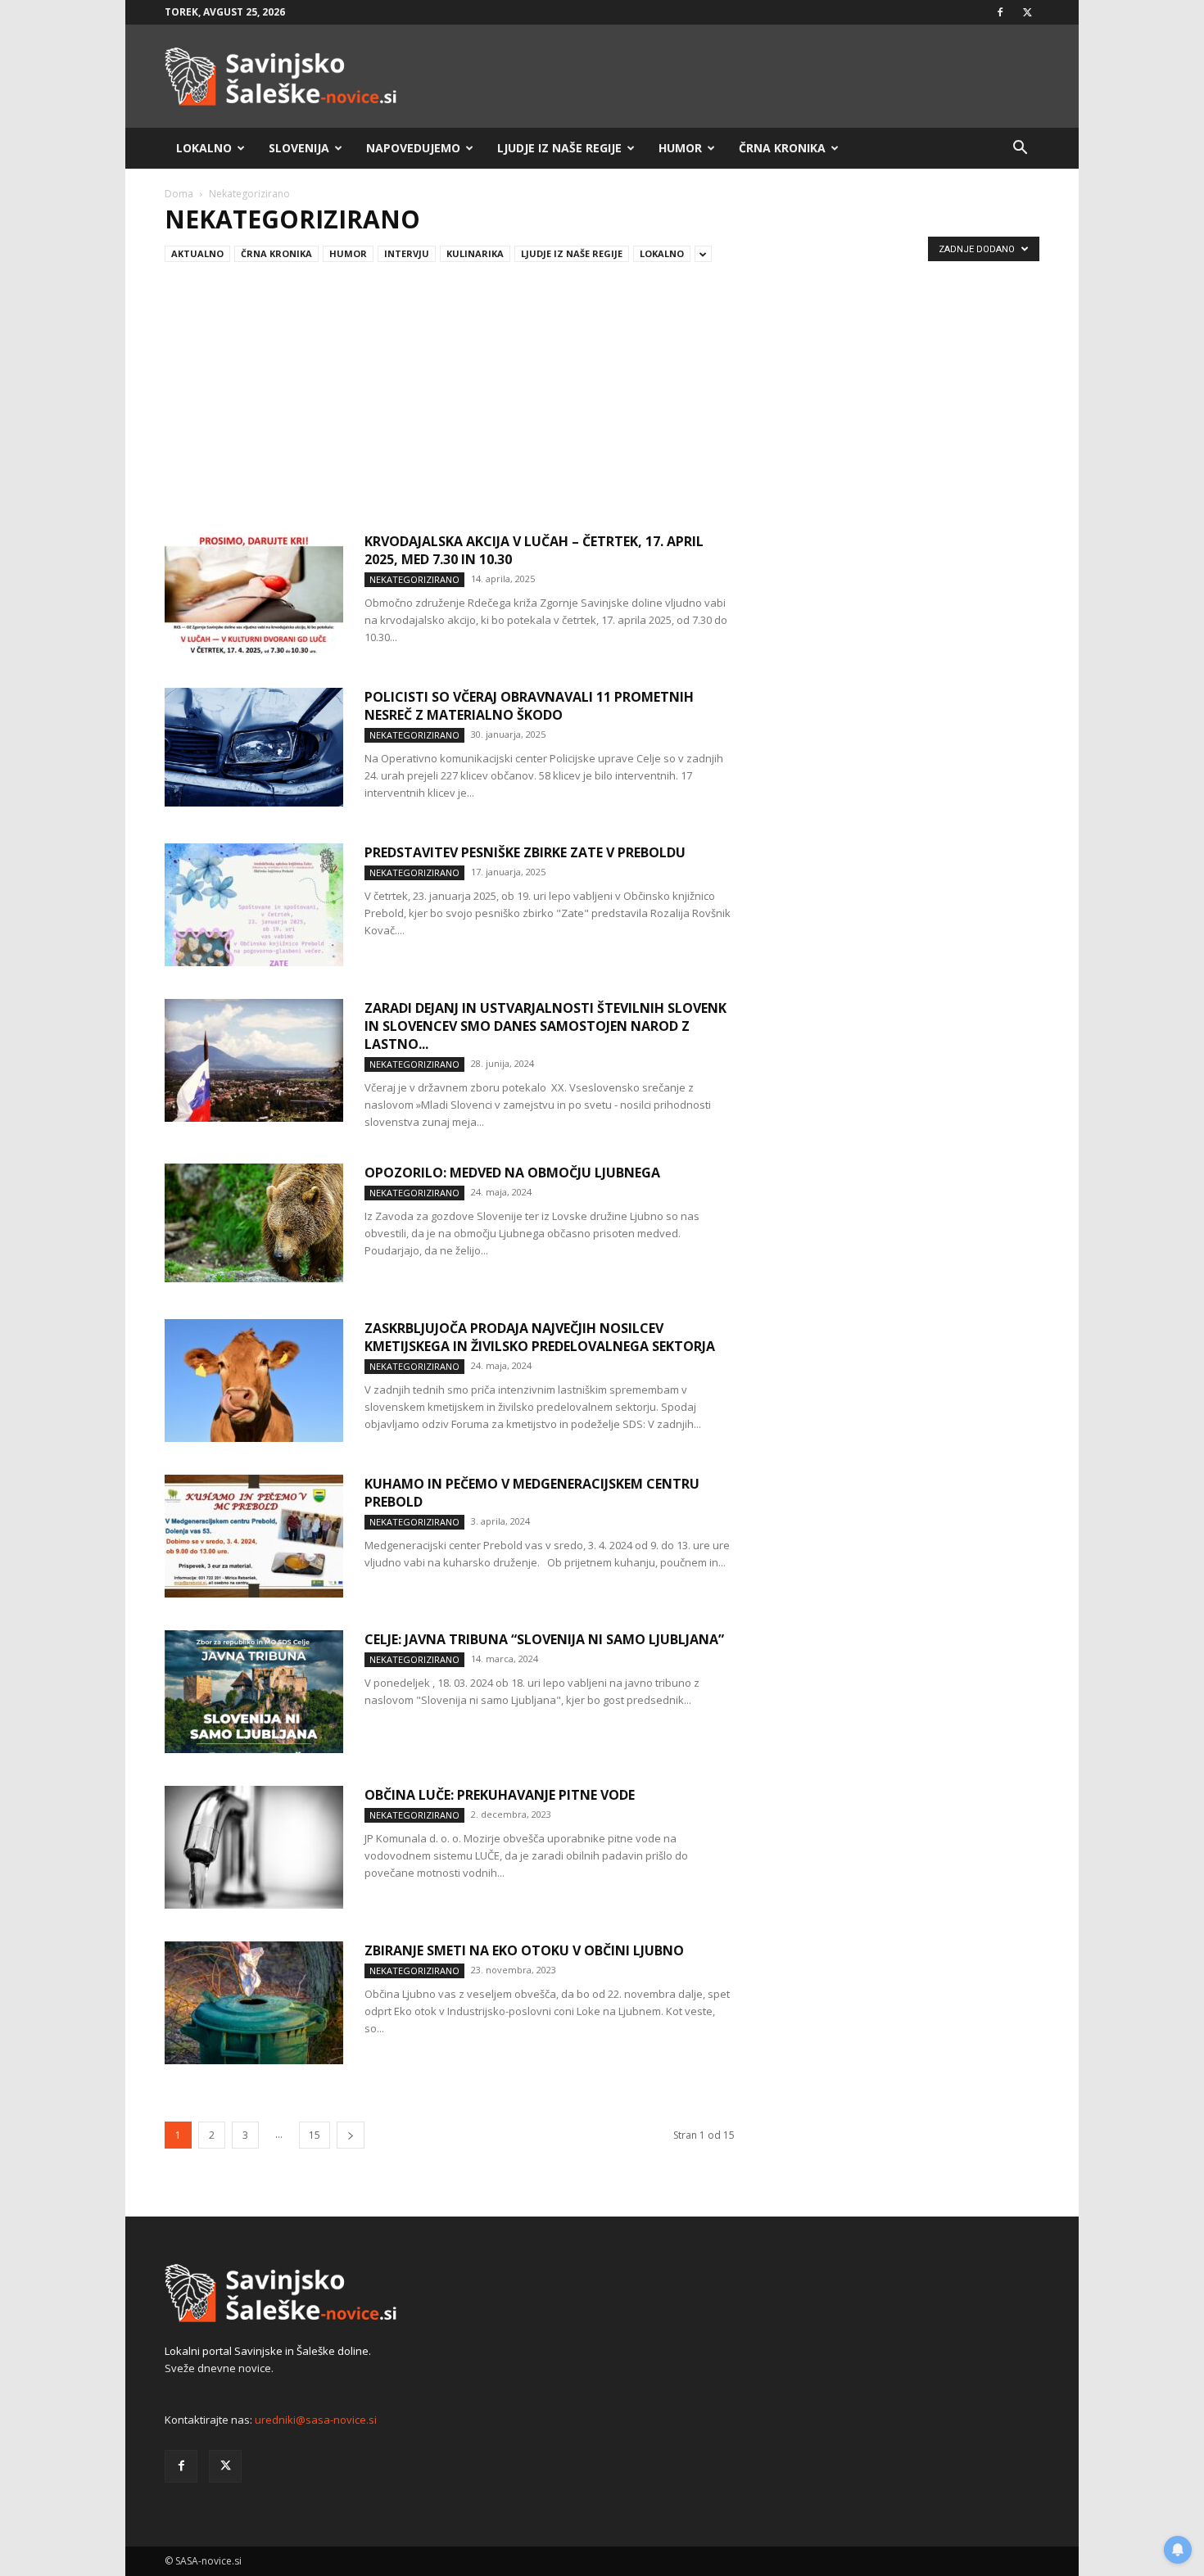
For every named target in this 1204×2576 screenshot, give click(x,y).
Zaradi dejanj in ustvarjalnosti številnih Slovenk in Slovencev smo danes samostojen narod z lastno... (545, 1026)
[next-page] (351, 2135)
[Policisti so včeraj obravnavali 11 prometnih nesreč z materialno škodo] (254, 747)
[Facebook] (1000, 12)
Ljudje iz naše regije (559, 148)
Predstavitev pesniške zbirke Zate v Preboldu (525, 852)
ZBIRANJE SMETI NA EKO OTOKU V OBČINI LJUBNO (524, 1950)
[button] (1020, 149)
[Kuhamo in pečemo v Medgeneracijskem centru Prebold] (254, 1536)
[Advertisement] (602, 391)
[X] (1027, 12)
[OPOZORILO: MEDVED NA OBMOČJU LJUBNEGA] (254, 1223)
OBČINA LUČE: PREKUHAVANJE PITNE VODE (500, 1795)
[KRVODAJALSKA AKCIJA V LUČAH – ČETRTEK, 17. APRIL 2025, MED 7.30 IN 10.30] (254, 594)
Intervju (407, 253)
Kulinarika (475, 253)
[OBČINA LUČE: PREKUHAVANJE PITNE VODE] (254, 1847)
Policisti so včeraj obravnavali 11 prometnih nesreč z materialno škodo (529, 706)
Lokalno (204, 148)
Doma (179, 194)
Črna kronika (782, 148)
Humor (680, 148)
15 (315, 2135)
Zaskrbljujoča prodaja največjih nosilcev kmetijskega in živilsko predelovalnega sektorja (540, 1337)
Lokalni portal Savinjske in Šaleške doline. (268, 2351)
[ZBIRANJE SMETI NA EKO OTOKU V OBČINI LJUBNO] (254, 2003)
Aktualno (197, 253)
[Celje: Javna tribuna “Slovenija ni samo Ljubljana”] (254, 1692)
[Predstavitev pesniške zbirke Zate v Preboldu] (254, 905)
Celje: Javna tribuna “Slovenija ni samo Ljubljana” (544, 1639)
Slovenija (299, 148)
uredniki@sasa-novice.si (316, 2420)
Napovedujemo (413, 148)
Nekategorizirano (414, 579)
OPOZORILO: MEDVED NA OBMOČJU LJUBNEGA (512, 1173)
